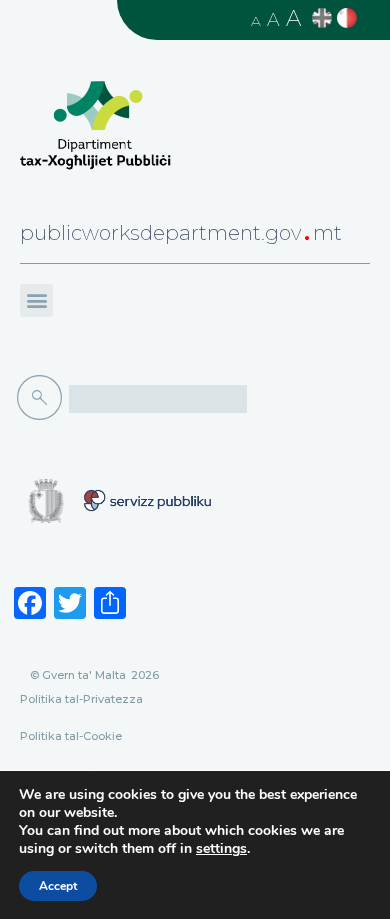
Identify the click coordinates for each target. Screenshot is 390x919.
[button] (36, 300)
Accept (58, 886)
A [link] (256, 21)
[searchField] (158, 399)
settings (221, 849)
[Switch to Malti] (349, 18)
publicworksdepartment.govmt (181, 233)
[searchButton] (43, 398)
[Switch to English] (324, 18)
